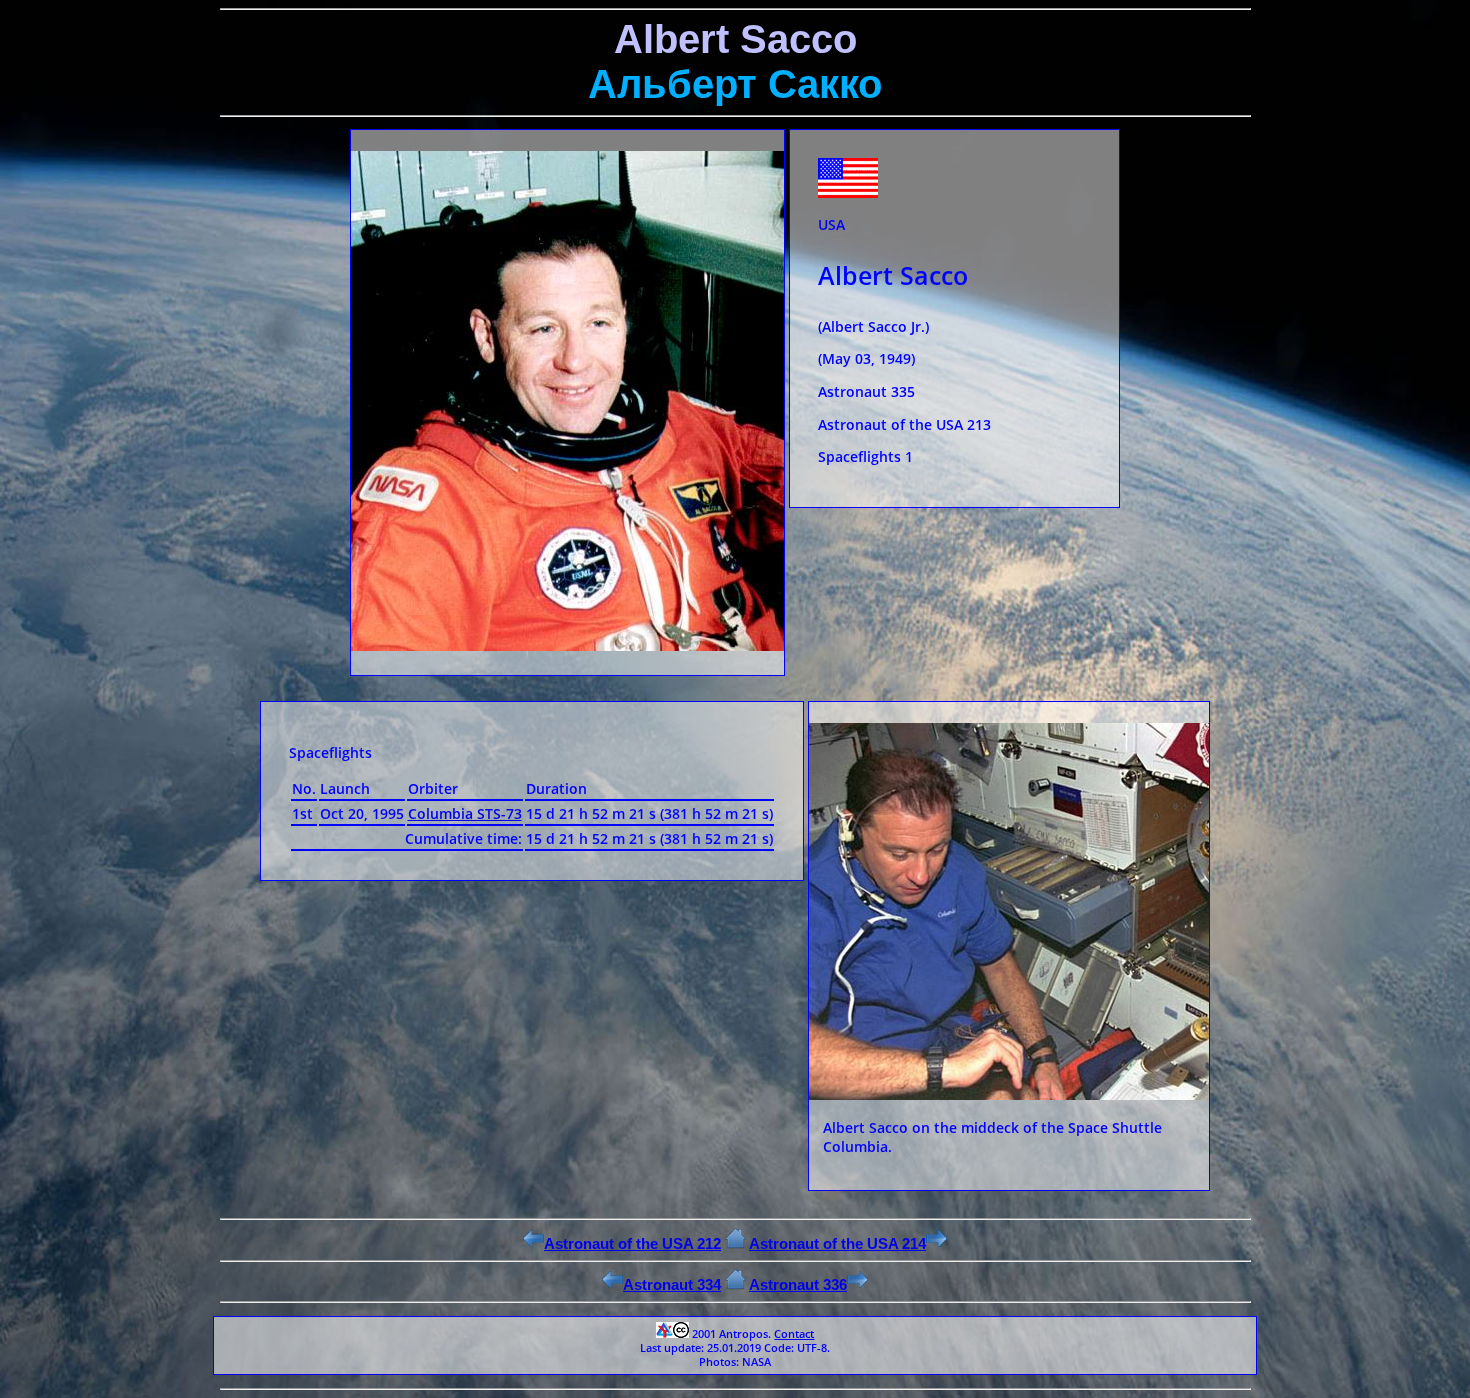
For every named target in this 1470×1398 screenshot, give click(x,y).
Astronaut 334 (672, 1284)
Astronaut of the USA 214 (837, 1243)
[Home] (735, 1243)
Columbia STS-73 (465, 813)
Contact (794, 1334)
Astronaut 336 (798, 1284)
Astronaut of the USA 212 (632, 1243)
